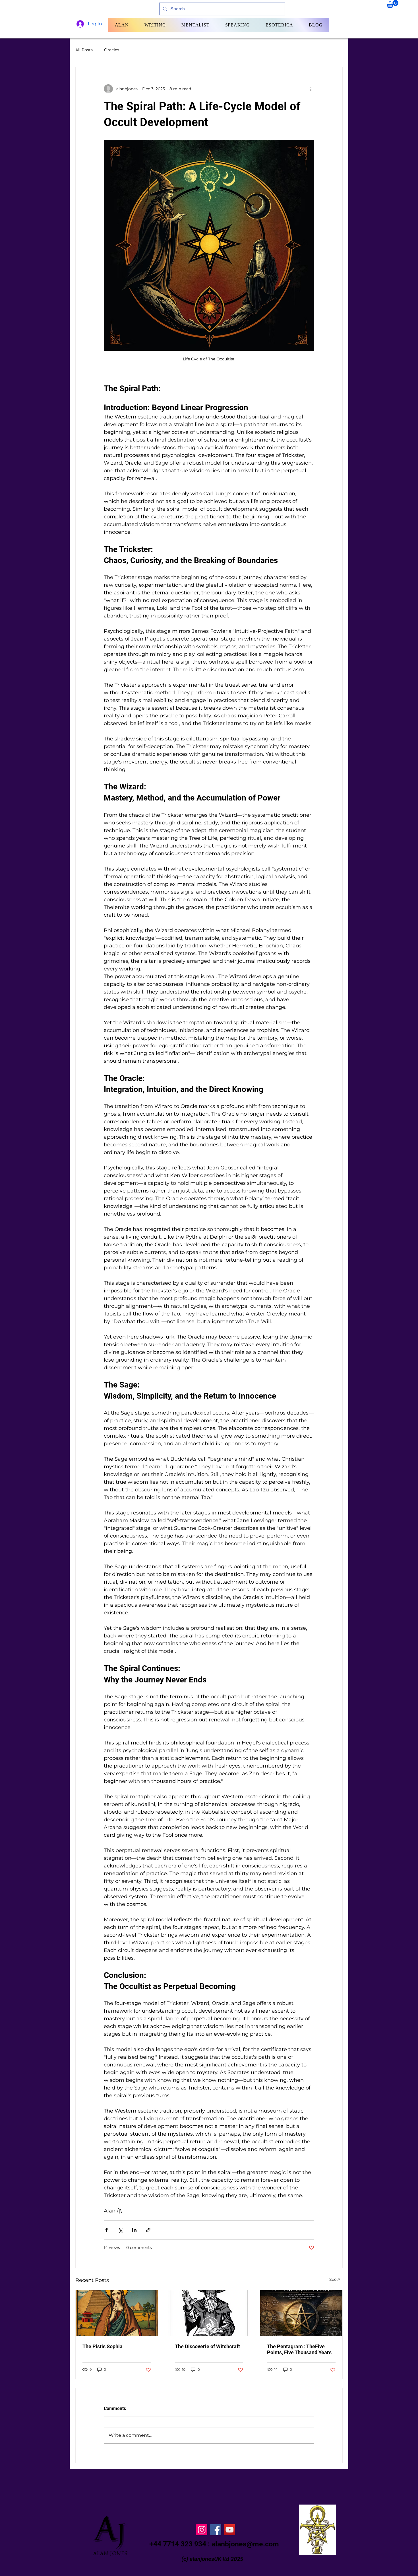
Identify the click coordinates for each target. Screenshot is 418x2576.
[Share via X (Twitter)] (120, 2230)
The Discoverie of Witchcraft (207, 2346)
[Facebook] (216, 2530)
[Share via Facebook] (106, 2230)
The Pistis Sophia (103, 2346)
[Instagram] (202, 2530)
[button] (393, 4)
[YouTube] (230, 2530)
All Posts (84, 50)
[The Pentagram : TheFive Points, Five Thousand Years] (301, 2313)
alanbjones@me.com (245, 2544)
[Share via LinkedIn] (134, 2230)
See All (336, 2279)
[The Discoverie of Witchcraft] (209, 2313)
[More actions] (311, 89)
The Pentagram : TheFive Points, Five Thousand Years (299, 2349)
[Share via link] (148, 2230)
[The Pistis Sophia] (117, 2313)
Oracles (112, 50)
